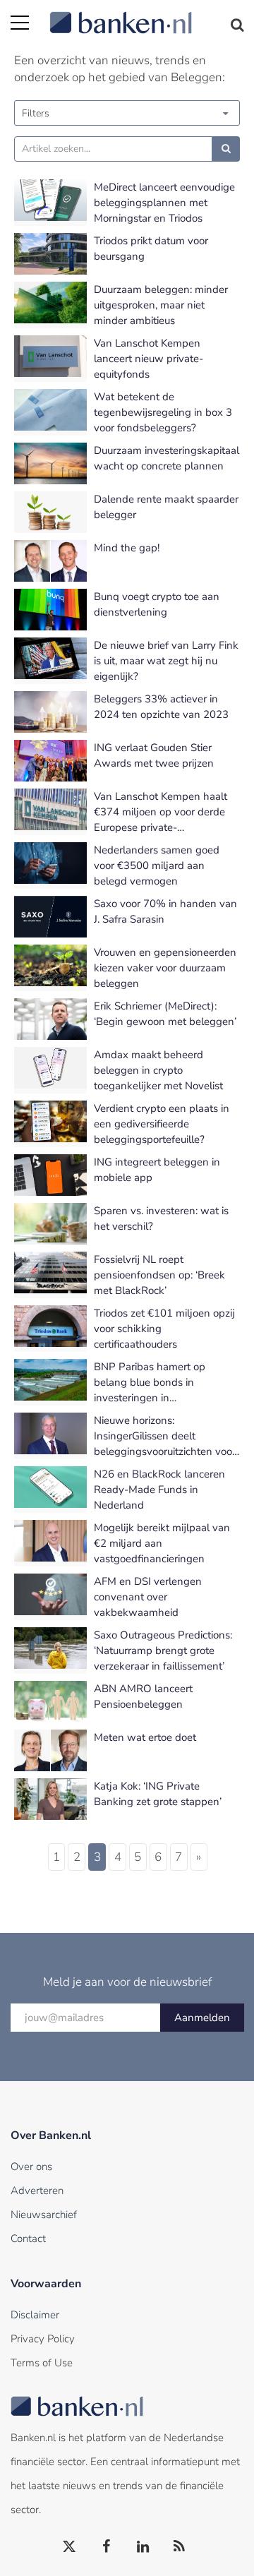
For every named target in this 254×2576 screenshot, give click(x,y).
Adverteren (37, 2191)
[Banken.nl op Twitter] (70, 2547)
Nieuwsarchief (44, 2215)
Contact (28, 2239)
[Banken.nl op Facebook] (107, 2547)
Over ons (31, 2167)
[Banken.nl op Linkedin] (143, 2547)
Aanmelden (202, 2018)
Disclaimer (35, 2315)
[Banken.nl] (146, 14)
